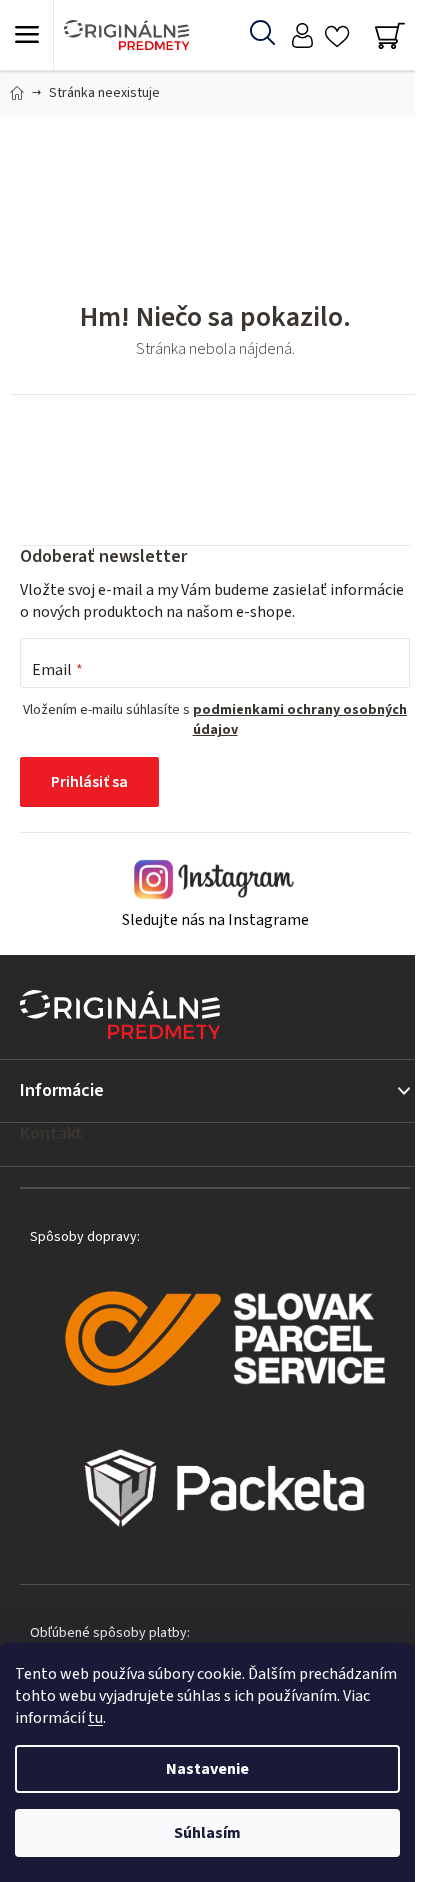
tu (95, 1718)
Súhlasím (207, 1833)
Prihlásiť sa (89, 782)
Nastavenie (207, 1769)
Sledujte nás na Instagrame (215, 920)
